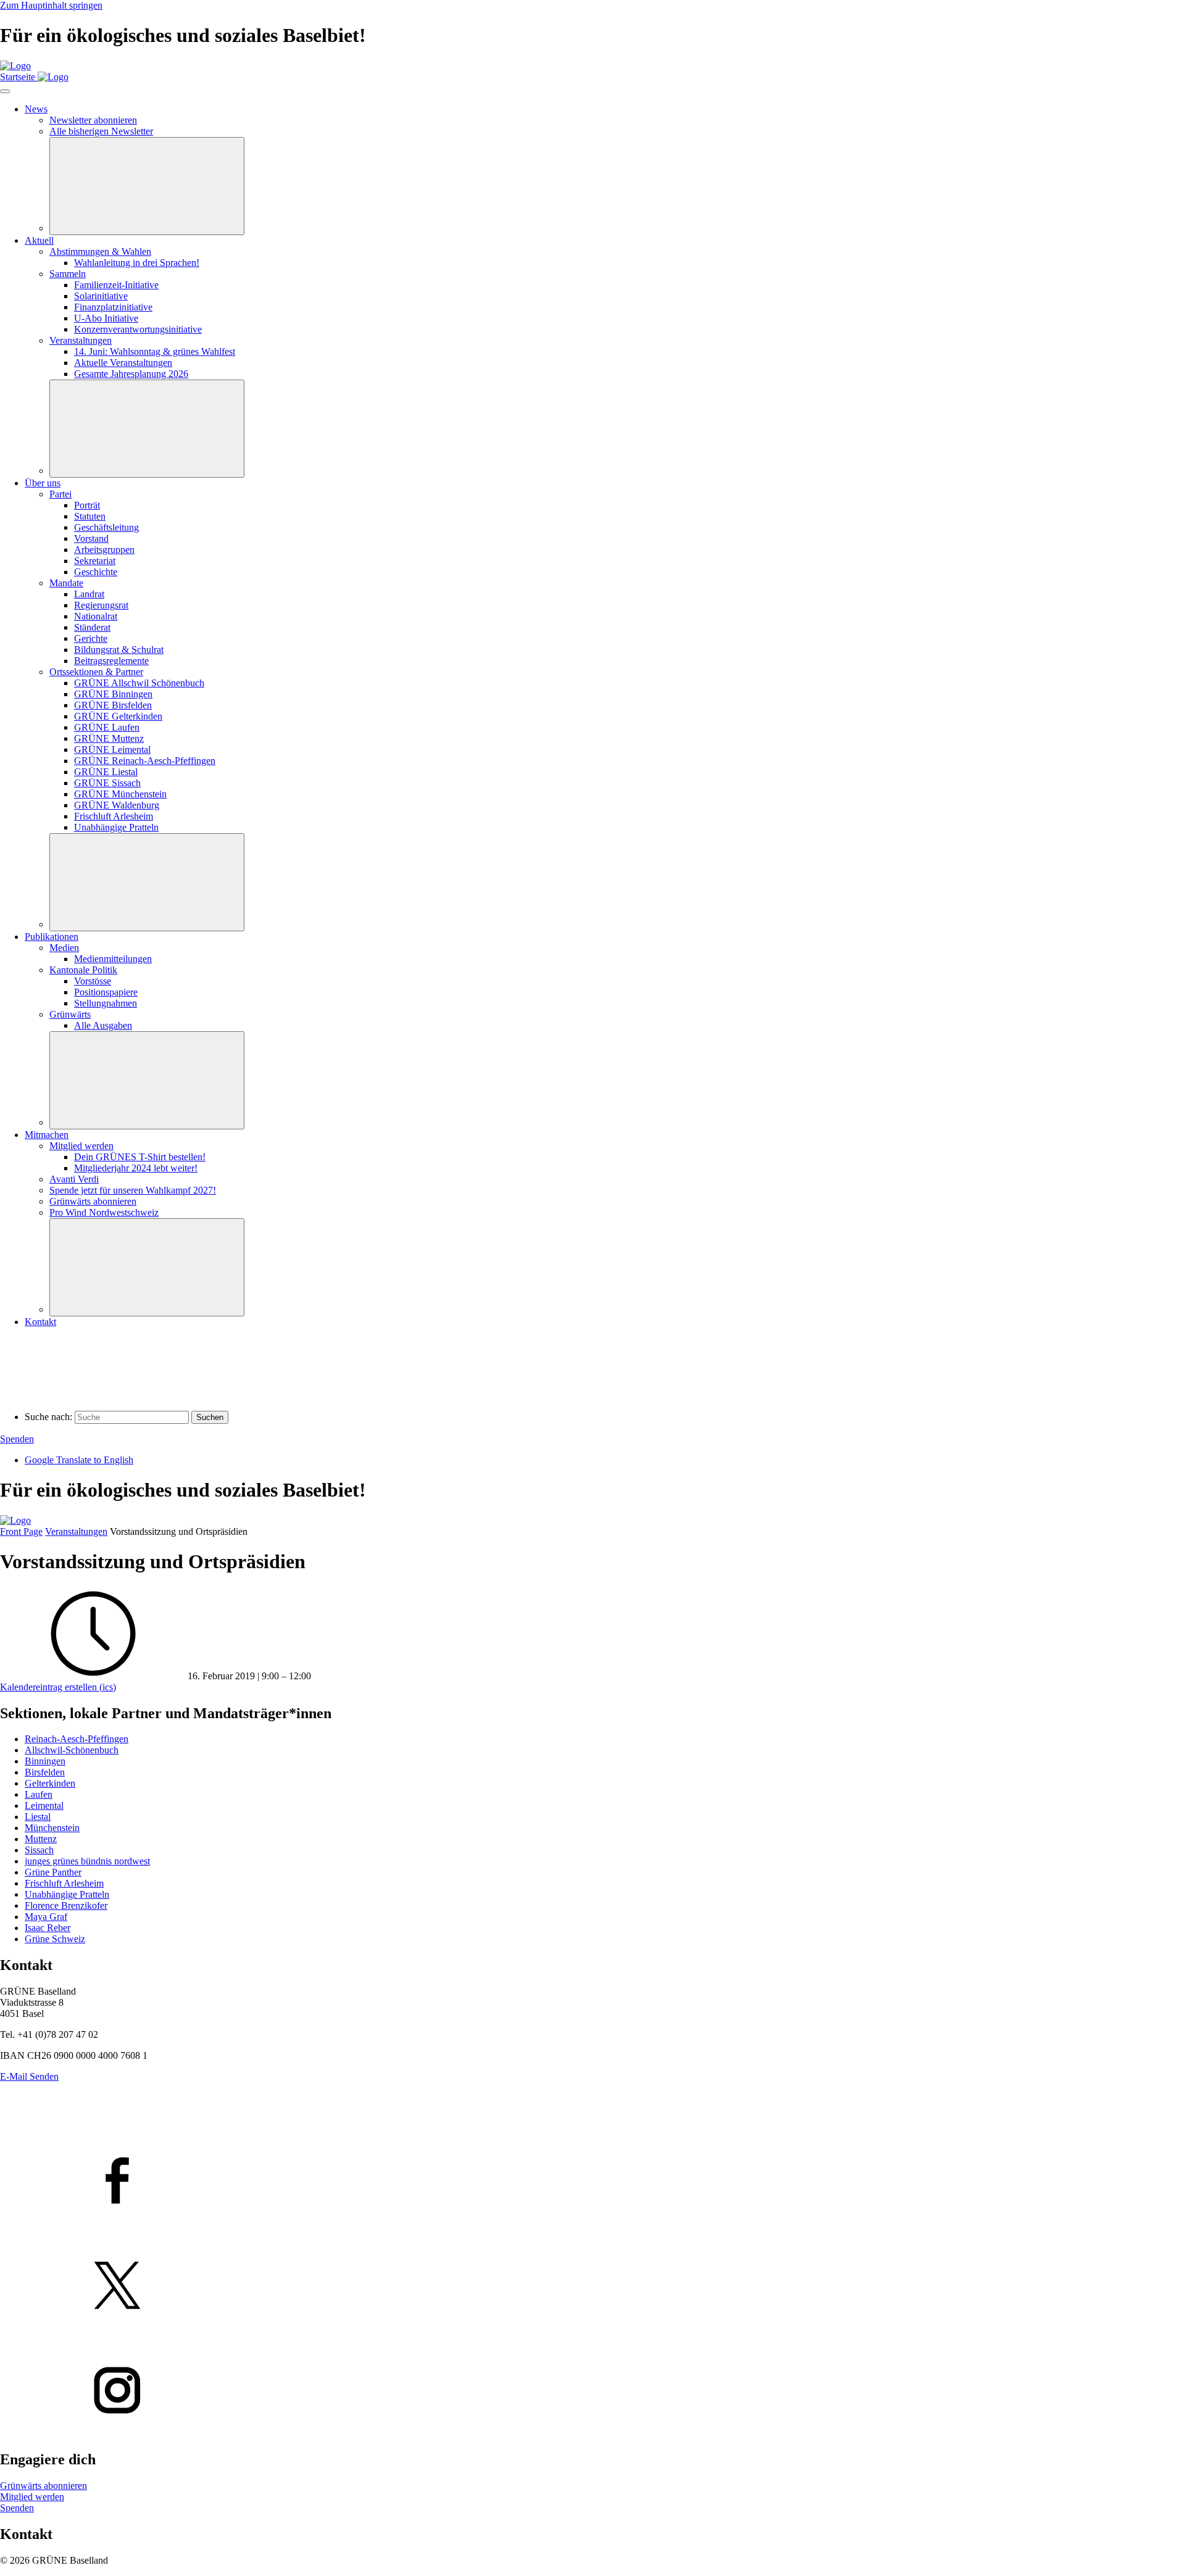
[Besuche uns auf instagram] (592, 2391)
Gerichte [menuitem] (91, 638)
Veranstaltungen (76, 1531)
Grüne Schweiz (55, 1939)
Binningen (45, 1761)
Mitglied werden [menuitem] (81, 1146)
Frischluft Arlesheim (64, 1883)
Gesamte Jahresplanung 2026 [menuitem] (131, 374)
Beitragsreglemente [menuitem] (111, 661)
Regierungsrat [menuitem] (101, 605)
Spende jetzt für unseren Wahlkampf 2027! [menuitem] (133, 1190)
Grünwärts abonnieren (44, 2486)
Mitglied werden (32, 2497)
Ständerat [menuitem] (92, 627)
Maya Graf (46, 1917)
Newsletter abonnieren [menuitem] (93, 120)
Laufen (39, 1794)
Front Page (21, 1531)
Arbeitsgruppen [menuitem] (104, 550)
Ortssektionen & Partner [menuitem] (96, 672)
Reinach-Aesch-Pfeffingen (77, 1739)
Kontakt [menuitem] (40, 1322)
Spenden (17, 1439)
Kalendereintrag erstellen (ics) (58, 1687)
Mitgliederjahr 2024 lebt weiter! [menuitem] (136, 1168)
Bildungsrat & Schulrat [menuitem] (119, 650)
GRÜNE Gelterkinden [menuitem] (118, 716)
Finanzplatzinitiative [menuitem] (113, 307)
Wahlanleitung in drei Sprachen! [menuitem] (137, 263)
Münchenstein (52, 1828)
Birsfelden (45, 1772)
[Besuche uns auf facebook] (592, 2182)
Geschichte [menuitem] (96, 572)
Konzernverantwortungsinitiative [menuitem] (138, 329)
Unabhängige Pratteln (67, 1894)
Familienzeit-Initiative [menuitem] (116, 285)
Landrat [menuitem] (89, 594)
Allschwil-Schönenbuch (72, 1750)
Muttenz (41, 1839)
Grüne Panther (53, 1872)
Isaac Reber (48, 1928)
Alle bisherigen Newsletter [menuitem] (101, 131)
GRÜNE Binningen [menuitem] (113, 694)
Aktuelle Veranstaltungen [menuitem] (123, 363)
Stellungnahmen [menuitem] (106, 1003)
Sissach (39, 1850)
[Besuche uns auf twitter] (592, 2287)
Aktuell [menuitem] (39, 240)
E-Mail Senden (29, 2076)
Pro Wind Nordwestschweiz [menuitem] (104, 1212)
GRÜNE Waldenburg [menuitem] (117, 805)
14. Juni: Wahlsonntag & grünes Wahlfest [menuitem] (155, 351)
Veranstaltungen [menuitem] (81, 340)
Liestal (38, 1817)
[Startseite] (15, 66)
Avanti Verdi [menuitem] (74, 1179)
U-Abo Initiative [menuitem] (106, 318)
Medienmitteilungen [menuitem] (113, 959)
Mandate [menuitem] (66, 583)
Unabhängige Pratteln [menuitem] (116, 827)
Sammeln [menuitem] (68, 274)
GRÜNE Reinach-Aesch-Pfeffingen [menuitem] (145, 761)
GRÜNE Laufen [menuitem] (107, 727)
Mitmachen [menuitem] (47, 1135)
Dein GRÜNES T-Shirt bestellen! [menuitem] (140, 1157)
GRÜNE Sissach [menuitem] (107, 783)
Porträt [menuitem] (87, 505)
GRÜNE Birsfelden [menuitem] (113, 705)
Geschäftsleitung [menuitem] (106, 527)
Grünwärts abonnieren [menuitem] (93, 1201)
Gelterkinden (50, 1783)
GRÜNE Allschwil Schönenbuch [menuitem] (139, 683)
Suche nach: (48, 1417)
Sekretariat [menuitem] (95, 561)
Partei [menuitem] (60, 494)
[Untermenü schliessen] (147, 186)
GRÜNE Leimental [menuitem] (112, 750)
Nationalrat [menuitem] (96, 616)
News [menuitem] (36, 109)
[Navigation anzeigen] (5, 91)
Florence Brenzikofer (66, 1905)
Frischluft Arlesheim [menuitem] (114, 816)
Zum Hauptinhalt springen (51, 5)
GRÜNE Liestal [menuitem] (106, 772)
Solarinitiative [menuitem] (101, 296)
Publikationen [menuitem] (52, 937)
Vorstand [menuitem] (91, 538)
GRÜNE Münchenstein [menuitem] (120, 794)
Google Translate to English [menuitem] (79, 1460)
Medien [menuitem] (64, 948)
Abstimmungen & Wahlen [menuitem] (100, 251)
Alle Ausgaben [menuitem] (103, 1025)
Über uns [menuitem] (43, 483)
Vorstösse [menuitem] (93, 981)
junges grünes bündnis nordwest (87, 1861)
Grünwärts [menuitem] (70, 1014)
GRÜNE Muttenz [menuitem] (109, 738)
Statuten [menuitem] (90, 516)
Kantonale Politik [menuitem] (83, 970)
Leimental (44, 1805)
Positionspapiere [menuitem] (106, 992)
